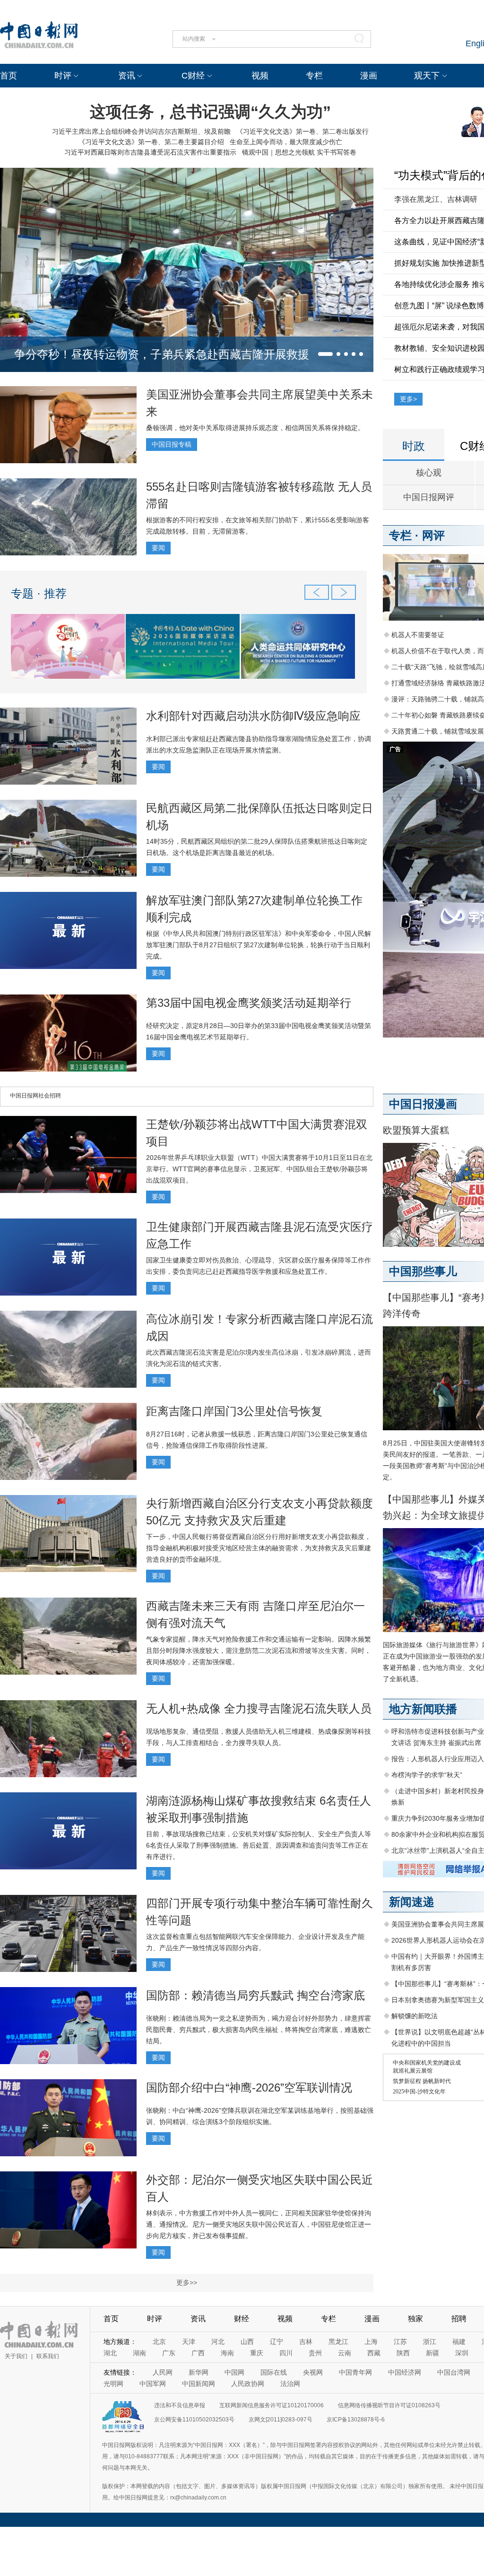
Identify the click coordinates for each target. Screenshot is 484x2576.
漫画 (369, 76)
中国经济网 (405, 2372)
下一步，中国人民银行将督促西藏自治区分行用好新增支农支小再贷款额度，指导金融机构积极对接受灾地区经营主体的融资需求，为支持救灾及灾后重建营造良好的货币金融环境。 (259, 1548)
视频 (260, 76)
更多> (408, 399)
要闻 (158, 548)
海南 (227, 2353)
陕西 (403, 2353)
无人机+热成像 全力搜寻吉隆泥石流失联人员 (259, 1708)
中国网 (234, 2372)
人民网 (163, 2372)
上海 (371, 2342)
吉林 (306, 2342)
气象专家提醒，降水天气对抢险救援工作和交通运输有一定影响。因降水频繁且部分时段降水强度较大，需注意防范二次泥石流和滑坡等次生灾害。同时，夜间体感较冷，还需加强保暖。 (259, 1651)
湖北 (110, 2353)
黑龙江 (338, 2342)
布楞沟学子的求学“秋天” (427, 1775)
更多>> (187, 2282)
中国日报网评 (429, 497)
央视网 (313, 2372)
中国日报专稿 (172, 444)
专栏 (314, 76)
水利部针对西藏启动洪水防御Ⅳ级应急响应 (253, 716)
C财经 (193, 76)
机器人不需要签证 (418, 635)
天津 (189, 2342)
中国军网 (153, 2384)
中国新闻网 (199, 2384)
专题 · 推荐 (39, 593)
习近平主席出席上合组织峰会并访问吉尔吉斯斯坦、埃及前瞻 (141, 131)
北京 (159, 2342)
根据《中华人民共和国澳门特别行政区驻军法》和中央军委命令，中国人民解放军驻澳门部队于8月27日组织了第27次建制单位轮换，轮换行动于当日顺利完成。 (259, 945)
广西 (198, 2353)
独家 (415, 2319)
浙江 (430, 2342)
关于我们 (16, 2356)
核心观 (429, 473)
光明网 (113, 2384)
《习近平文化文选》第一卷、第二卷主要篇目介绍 (151, 142)
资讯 (127, 76)
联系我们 (48, 2356)
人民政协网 (248, 2384)
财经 (242, 2319)
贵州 (315, 2353)
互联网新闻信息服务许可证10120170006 (272, 2405)
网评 (433, 535)
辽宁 (277, 2342)
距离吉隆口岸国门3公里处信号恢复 (234, 1411)
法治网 (290, 2384)
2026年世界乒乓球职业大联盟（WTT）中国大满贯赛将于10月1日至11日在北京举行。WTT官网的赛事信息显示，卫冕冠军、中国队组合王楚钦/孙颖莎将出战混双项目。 (259, 1169)
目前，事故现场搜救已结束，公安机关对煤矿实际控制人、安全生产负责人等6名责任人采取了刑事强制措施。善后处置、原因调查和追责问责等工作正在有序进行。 (259, 1845)
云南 (345, 2353)
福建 (459, 2342)
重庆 (257, 2353)
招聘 (459, 2319)
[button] (325, 354)
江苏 (400, 2342)
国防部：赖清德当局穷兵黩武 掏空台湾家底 (255, 1995)
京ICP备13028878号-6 (356, 2420)
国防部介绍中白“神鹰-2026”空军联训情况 (249, 2088)
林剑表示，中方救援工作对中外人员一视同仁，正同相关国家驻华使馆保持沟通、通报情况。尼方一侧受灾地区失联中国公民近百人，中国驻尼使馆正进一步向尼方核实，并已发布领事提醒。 (259, 2224)
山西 (247, 2342)
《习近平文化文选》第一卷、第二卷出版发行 (302, 131)
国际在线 (274, 2372)
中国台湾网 (454, 2372)
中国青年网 (355, 2372)
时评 (63, 76)
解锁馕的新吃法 (415, 2016)
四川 (286, 2353)
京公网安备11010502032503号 (194, 2420)
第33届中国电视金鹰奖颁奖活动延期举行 (249, 1003)
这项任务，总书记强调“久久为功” (210, 112)
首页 (9, 76)
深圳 (462, 2353)
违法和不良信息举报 (180, 2405)
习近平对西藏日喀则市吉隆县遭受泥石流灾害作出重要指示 (150, 152)
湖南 (139, 2353)
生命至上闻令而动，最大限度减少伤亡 (286, 142)
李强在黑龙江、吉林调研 (436, 199)
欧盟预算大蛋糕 (416, 1130)
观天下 (427, 76)
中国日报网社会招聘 (35, 1096)
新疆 (432, 2353)
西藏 (374, 2353)
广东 (169, 2353)
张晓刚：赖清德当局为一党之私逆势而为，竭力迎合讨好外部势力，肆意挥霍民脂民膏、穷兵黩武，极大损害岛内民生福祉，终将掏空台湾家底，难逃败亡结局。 (259, 2030)
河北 (218, 2342)
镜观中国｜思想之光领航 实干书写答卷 (299, 152)
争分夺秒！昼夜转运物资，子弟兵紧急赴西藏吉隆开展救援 (162, 354)
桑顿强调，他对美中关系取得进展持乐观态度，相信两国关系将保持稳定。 (255, 428)
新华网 (199, 2372)
